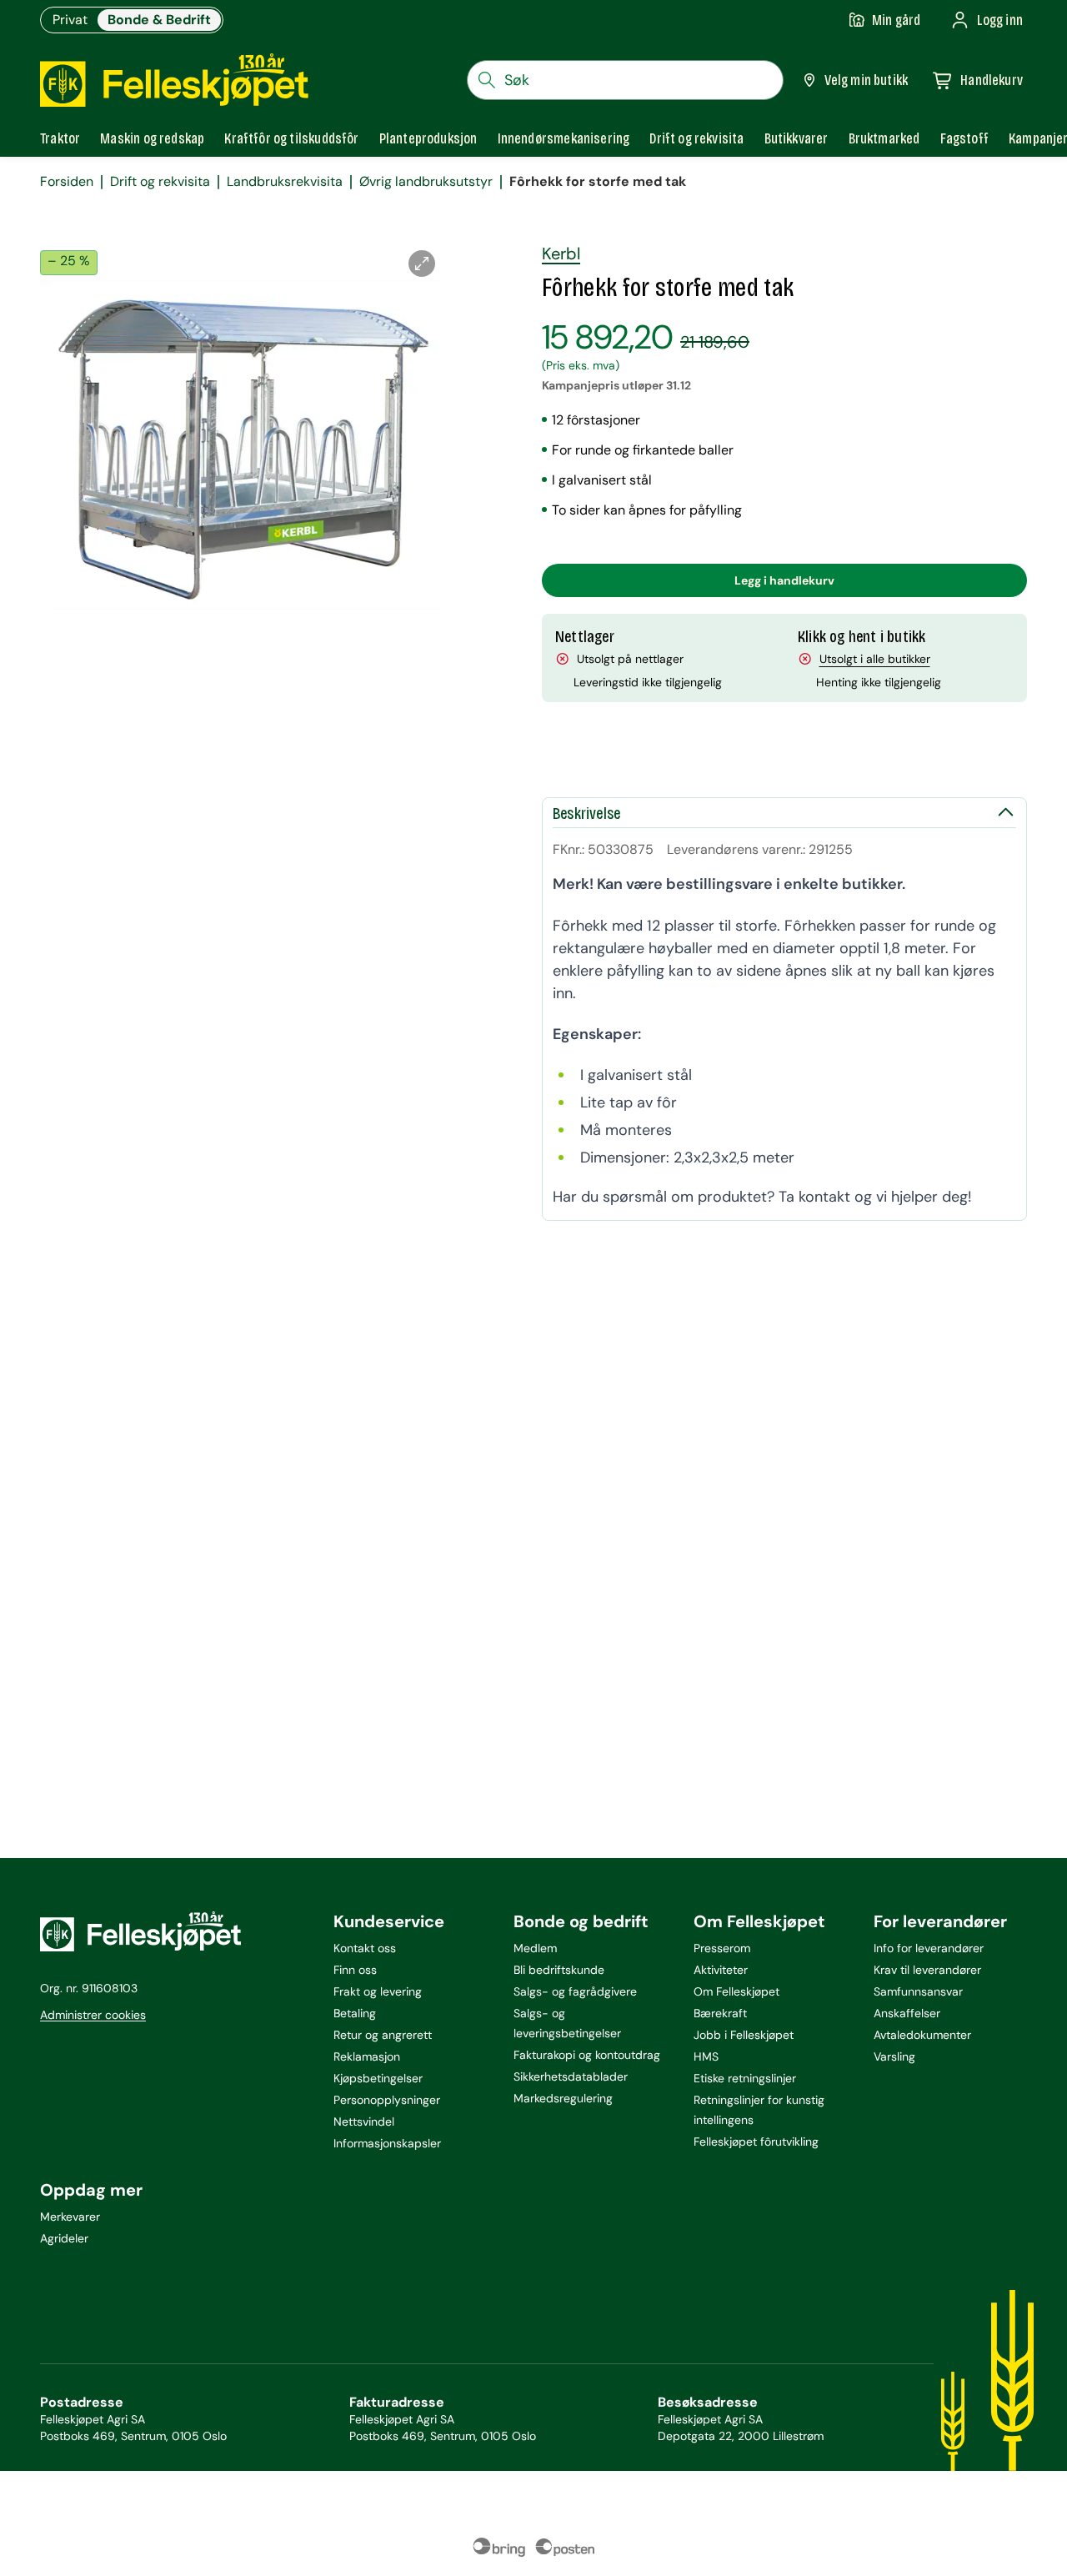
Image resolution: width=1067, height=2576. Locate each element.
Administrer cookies (93, 2015)
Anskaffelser (907, 2013)
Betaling (355, 2013)
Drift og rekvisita (160, 182)
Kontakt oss (365, 1948)
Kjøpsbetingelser (378, 2078)
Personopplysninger (387, 2100)
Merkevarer (70, 2217)
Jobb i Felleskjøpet (744, 2035)
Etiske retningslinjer (745, 2078)
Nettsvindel (364, 2122)
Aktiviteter (721, 1970)
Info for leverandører (929, 1948)
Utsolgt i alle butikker (875, 659)
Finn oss (355, 1970)
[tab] (60, 138)
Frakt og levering (378, 1991)
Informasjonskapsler (387, 2143)
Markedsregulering (563, 2098)
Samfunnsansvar (918, 1991)
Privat (70, 20)
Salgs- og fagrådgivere (575, 1991)
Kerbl (561, 254)
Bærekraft (720, 2013)
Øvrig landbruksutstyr (426, 182)
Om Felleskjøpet (736, 1991)
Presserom (722, 1948)
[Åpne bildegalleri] (422, 264)
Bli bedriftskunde (559, 1970)
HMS (706, 2056)
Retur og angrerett (383, 2035)
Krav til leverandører (927, 1970)
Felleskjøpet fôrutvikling (756, 2142)
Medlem (535, 1948)
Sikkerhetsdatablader (571, 2076)
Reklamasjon (367, 2056)
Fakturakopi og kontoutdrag (587, 2055)
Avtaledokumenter (922, 2035)
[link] (884, 138)
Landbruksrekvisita (285, 182)
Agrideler (64, 2238)
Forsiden (67, 182)
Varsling (894, 2056)
